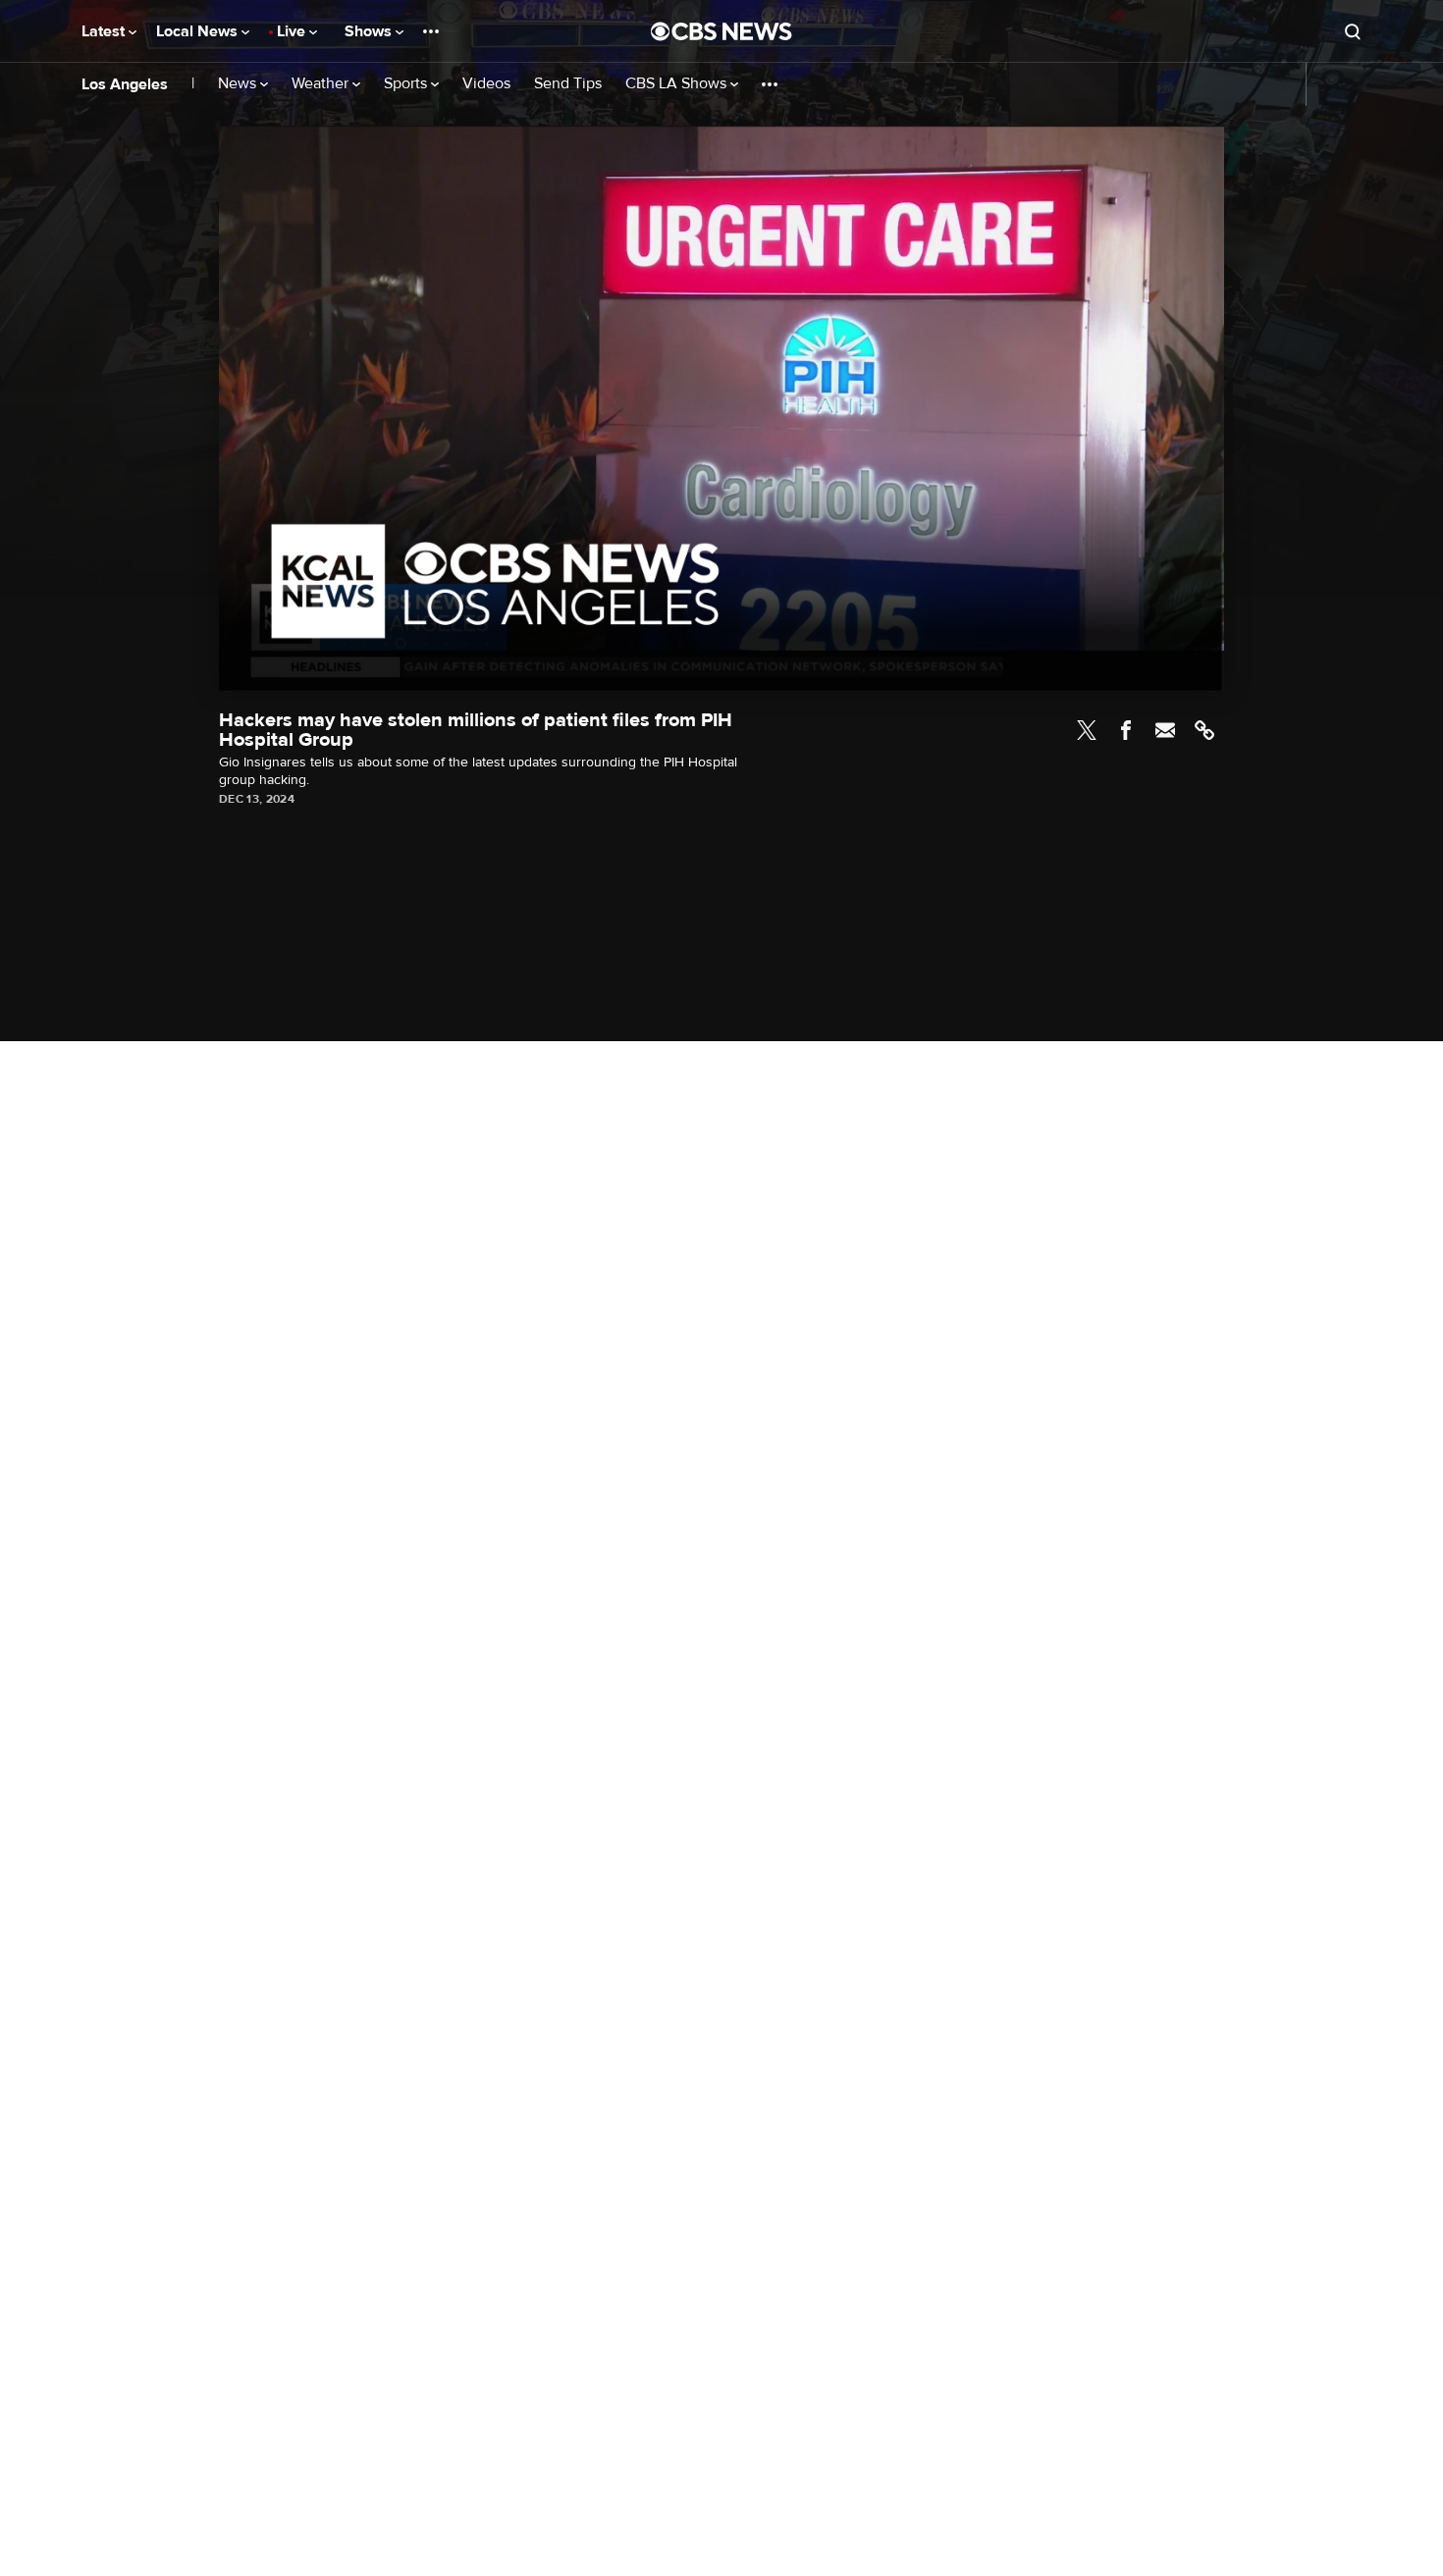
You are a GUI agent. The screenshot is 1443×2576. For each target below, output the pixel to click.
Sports (407, 84)
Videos (486, 84)
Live (293, 31)
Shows (370, 31)
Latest (105, 31)
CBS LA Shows (678, 84)
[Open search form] (1353, 31)
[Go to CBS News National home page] (721, 31)
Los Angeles (125, 84)
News (239, 84)
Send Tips (568, 84)
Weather (322, 84)
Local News (199, 31)
